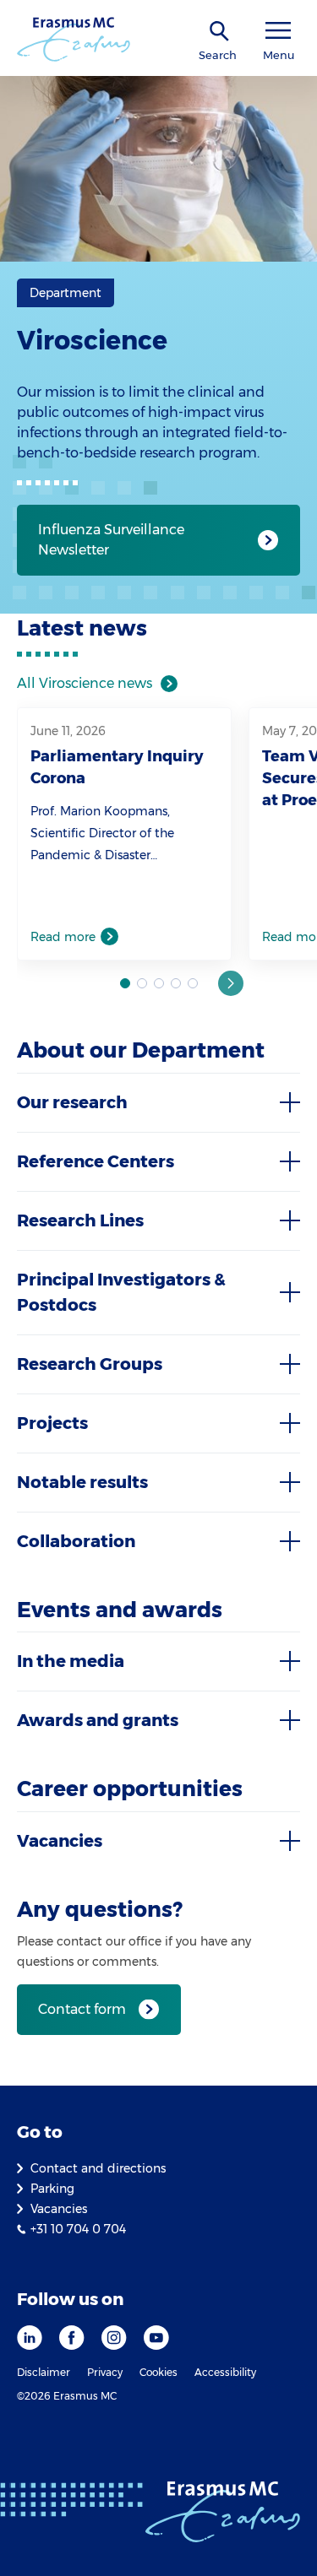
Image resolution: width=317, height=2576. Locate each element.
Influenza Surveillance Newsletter (111, 540)
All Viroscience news (85, 683)
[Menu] (278, 31)
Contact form (82, 2009)
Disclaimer (44, 2372)
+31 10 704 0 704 (78, 2229)
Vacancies (59, 2209)
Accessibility (225, 2372)
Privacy (105, 2372)
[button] (231, 983)
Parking (52, 2189)
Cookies (158, 2372)
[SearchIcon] (220, 32)
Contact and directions (98, 2168)
